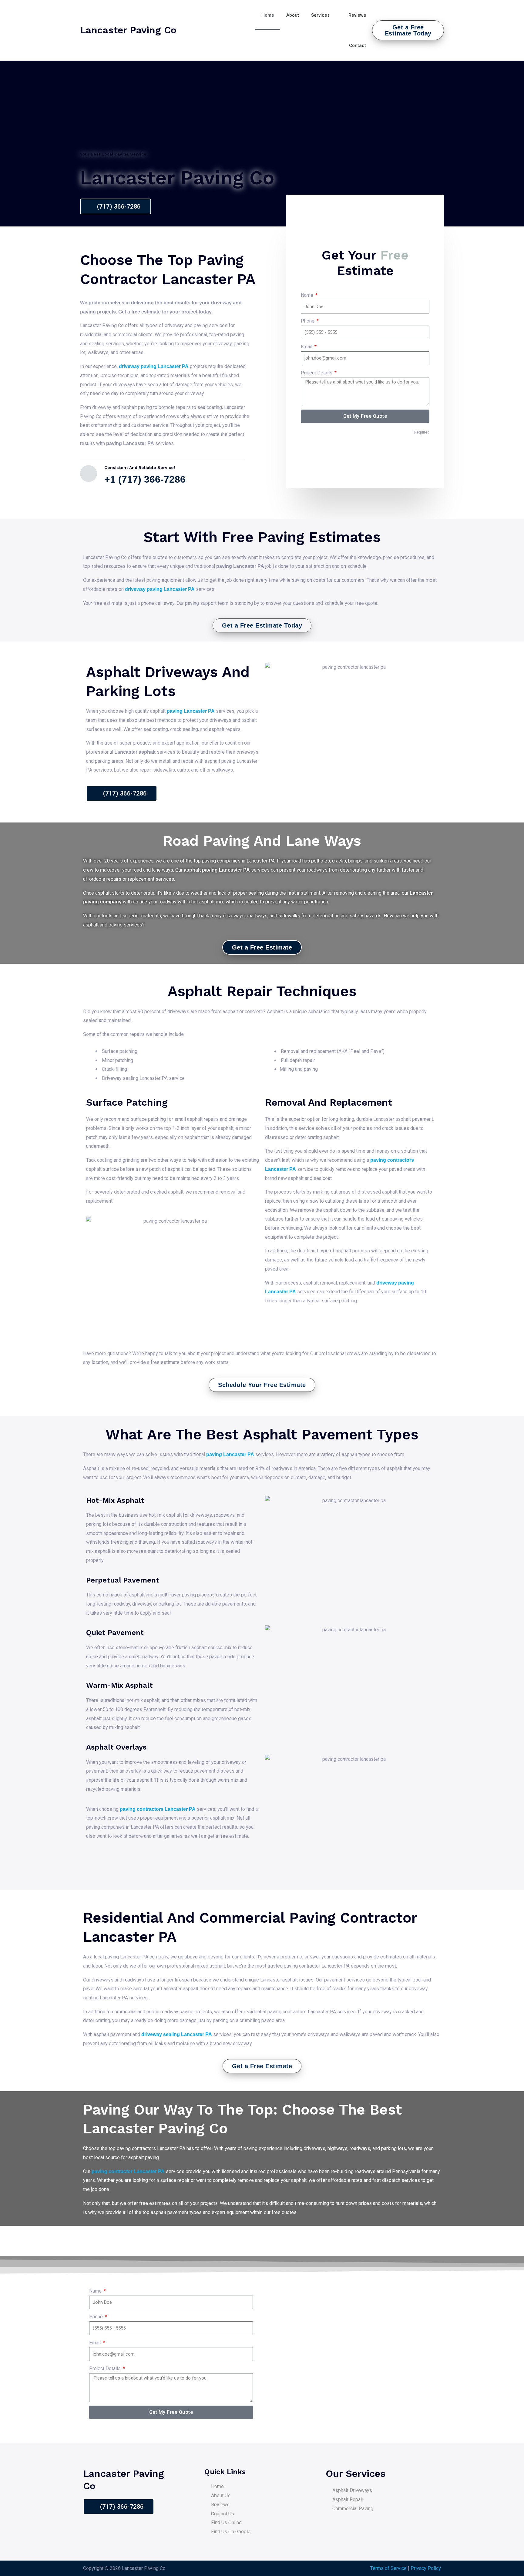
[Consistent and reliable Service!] (89, 474)
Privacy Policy (426, 2568)
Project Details (317, 373)
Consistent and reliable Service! (140, 467)
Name (308, 295)
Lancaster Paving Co (128, 30)
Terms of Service (388, 2568)
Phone (308, 321)
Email (307, 347)
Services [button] (320, 15)
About (293, 15)
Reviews (357, 15)
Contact (358, 45)
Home (268, 15)
